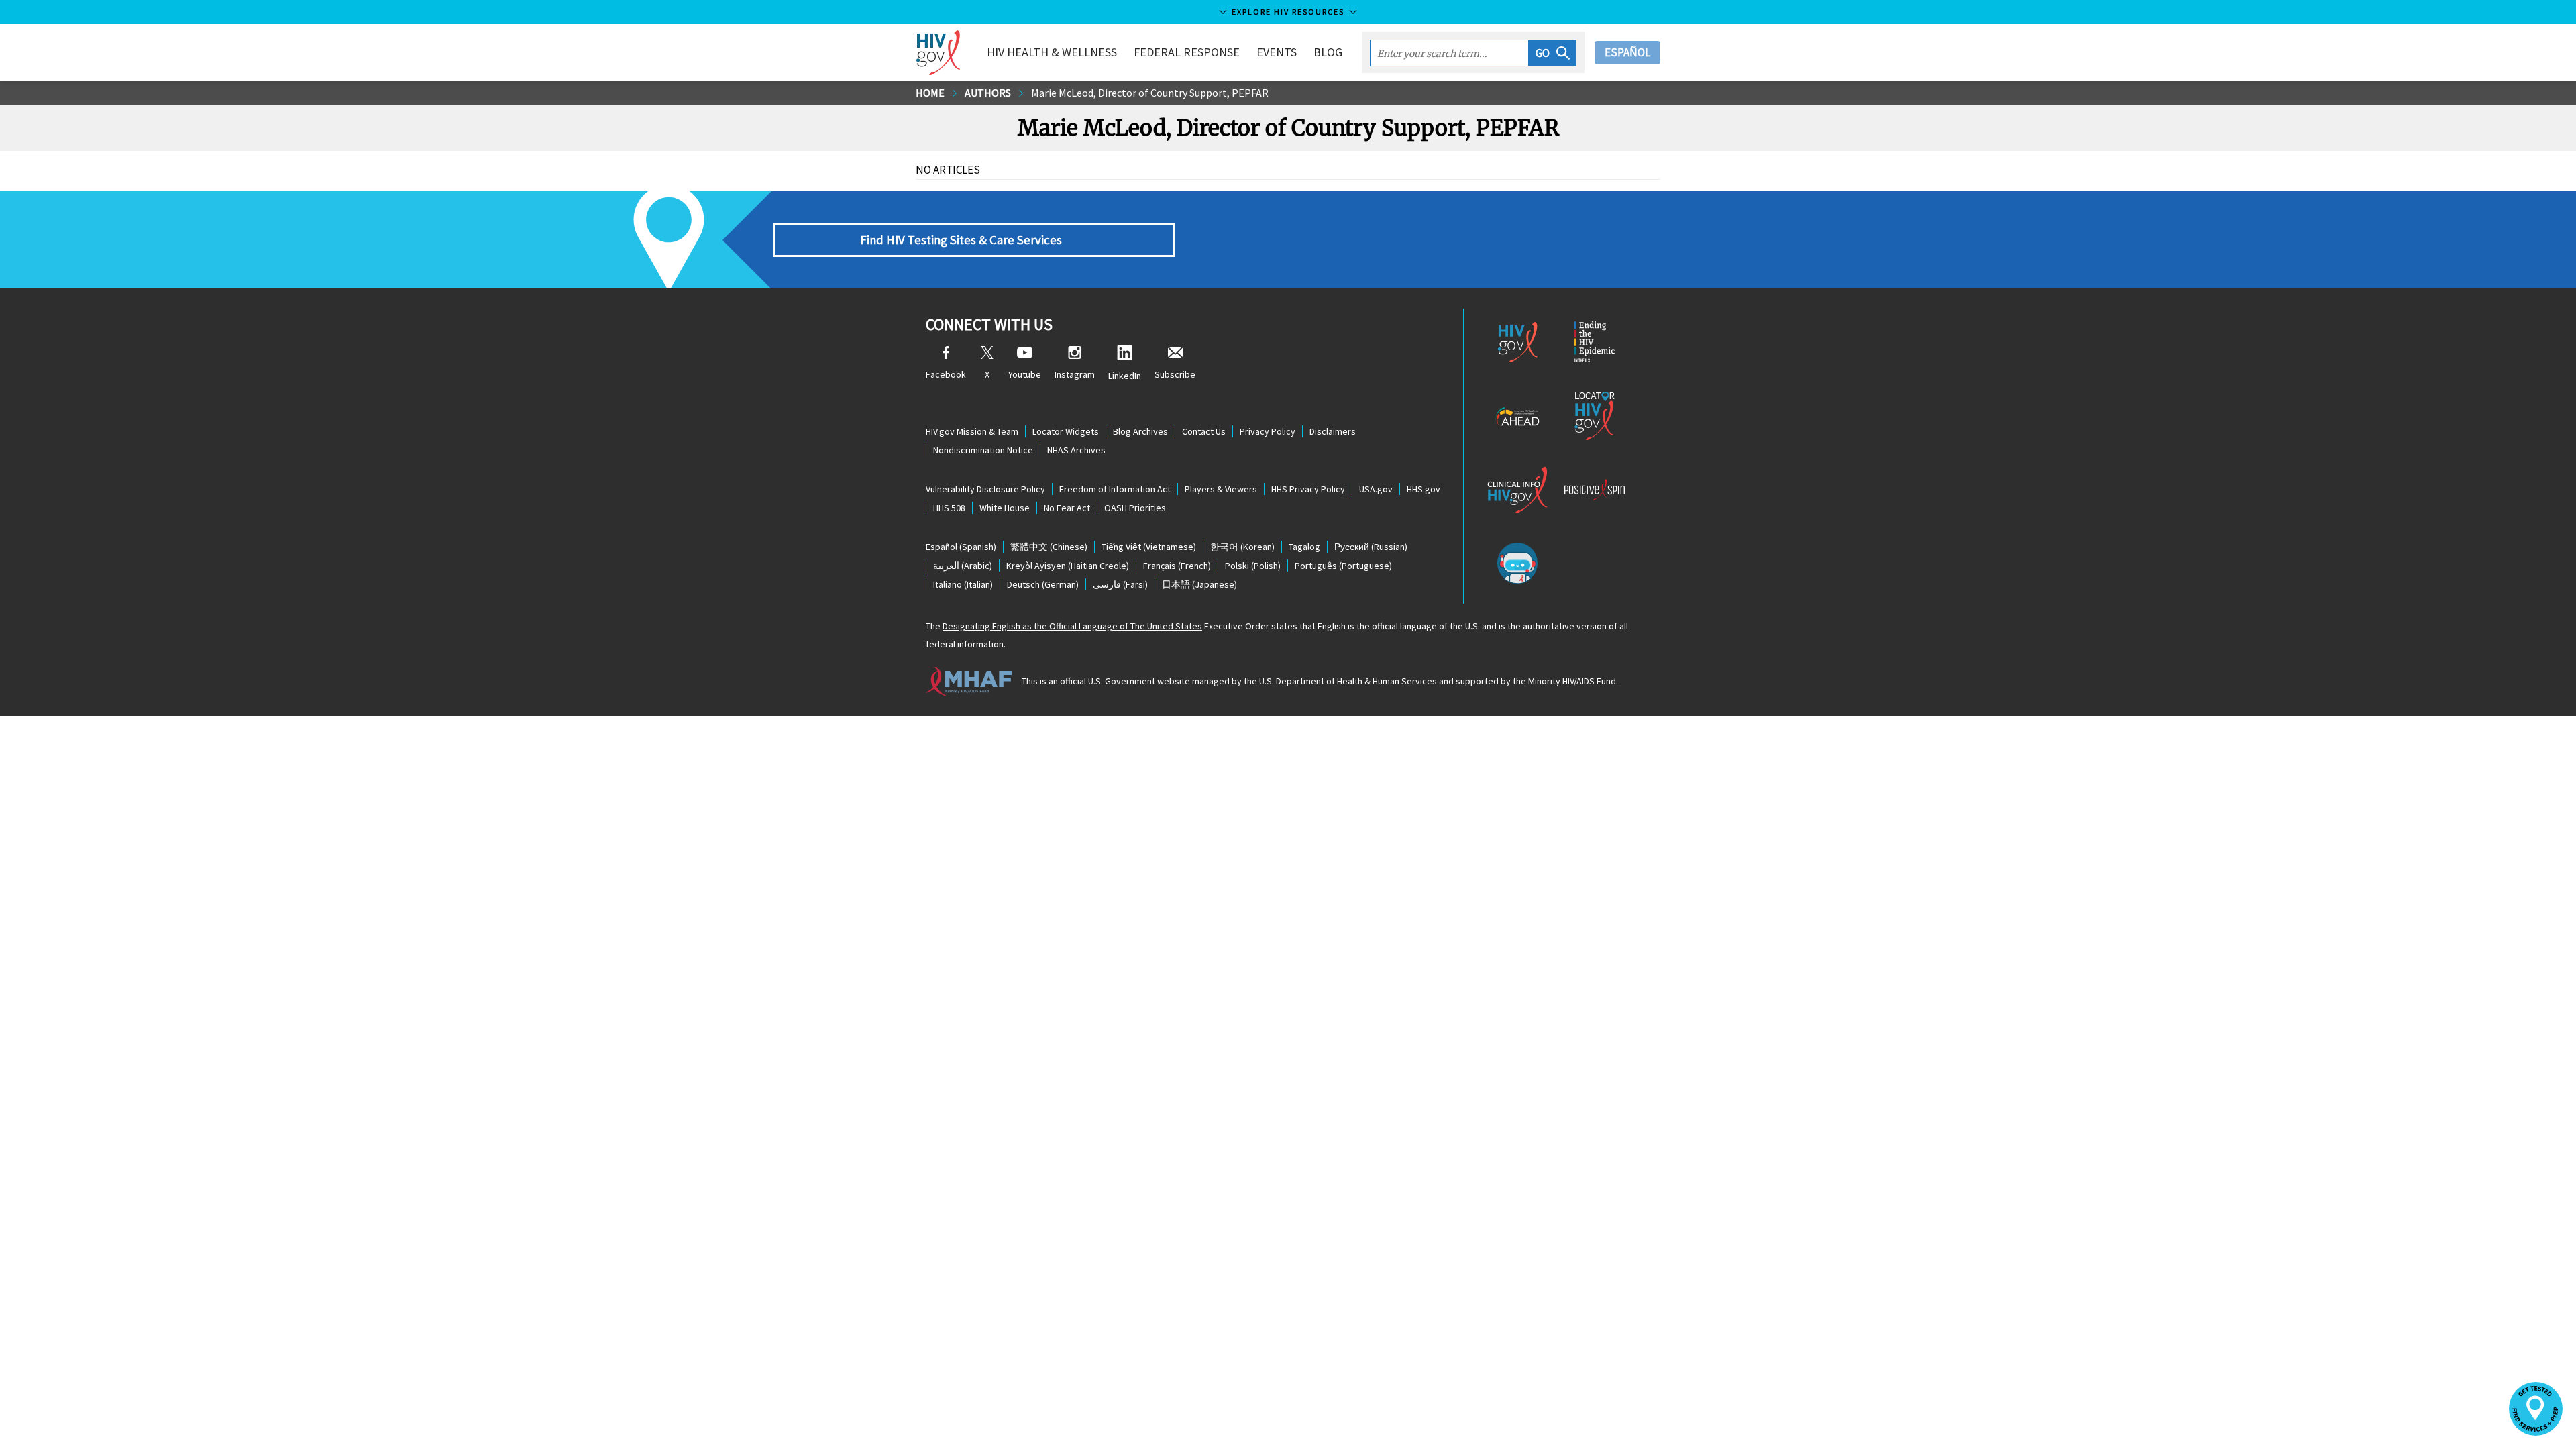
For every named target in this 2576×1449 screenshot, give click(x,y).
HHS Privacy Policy (1308, 489)
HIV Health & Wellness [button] (1052, 52)
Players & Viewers (1221, 489)
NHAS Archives (1076, 450)
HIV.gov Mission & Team (972, 431)
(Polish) (1253, 566)
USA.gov (1376, 489)
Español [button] (1627, 52)
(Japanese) (1199, 584)
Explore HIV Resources (1288, 12)
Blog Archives (1140, 431)
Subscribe (1175, 374)
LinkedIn (1125, 376)
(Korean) (1242, 547)
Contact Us (1204, 431)
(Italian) (963, 584)
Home (930, 93)
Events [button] (1277, 52)
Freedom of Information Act (1115, 489)
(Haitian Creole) (1068, 566)
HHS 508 (949, 508)
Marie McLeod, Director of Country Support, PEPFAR (1150, 93)
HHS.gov (1424, 489)
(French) (1177, 566)
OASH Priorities (1135, 508)
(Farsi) (1120, 584)
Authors (988, 93)
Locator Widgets (1066, 431)
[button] (1553, 53)
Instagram (1075, 374)
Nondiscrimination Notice (983, 450)
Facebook (946, 374)
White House (1005, 508)
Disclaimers (1333, 431)
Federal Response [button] (1187, 52)
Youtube (1025, 374)
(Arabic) (963, 566)
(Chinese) (1049, 547)
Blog (1328, 52)
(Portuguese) (1343, 566)
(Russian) (1371, 547)
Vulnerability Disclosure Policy (985, 489)
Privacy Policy (1268, 431)
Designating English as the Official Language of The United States (1072, 626)
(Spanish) (961, 547)
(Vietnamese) (1149, 547)
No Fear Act (1067, 508)
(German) (1043, 584)
